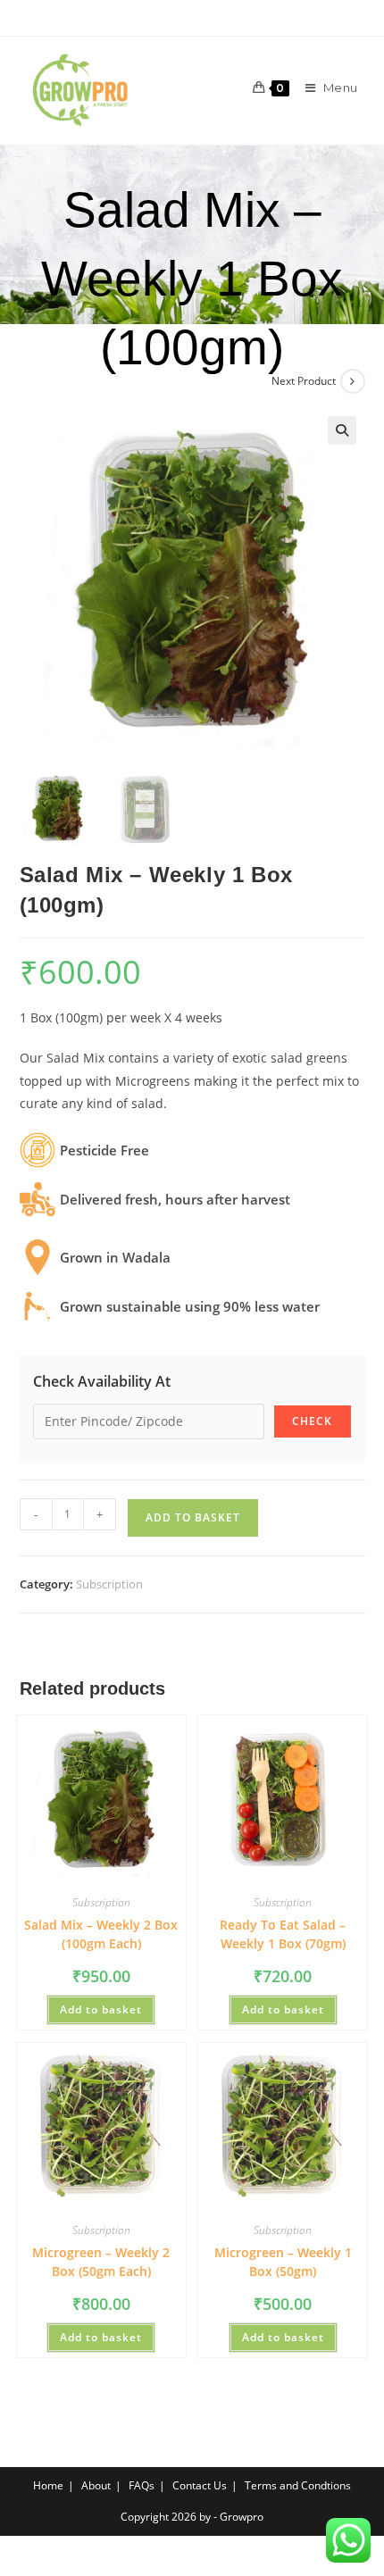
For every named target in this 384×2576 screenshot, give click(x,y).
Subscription (109, 1584)
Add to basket (193, 1517)
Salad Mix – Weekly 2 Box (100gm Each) (101, 1934)
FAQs (142, 2485)
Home (48, 2485)
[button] (342, 430)
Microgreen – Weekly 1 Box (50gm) (283, 2262)
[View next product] (353, 381)
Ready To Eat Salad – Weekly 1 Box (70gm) (283, 1934)
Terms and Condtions (298, 2485)
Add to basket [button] (101, 2009)
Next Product (304, 381)
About (96, 2485)
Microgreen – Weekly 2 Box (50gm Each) (101, 2262)
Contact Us (200, 2485)
